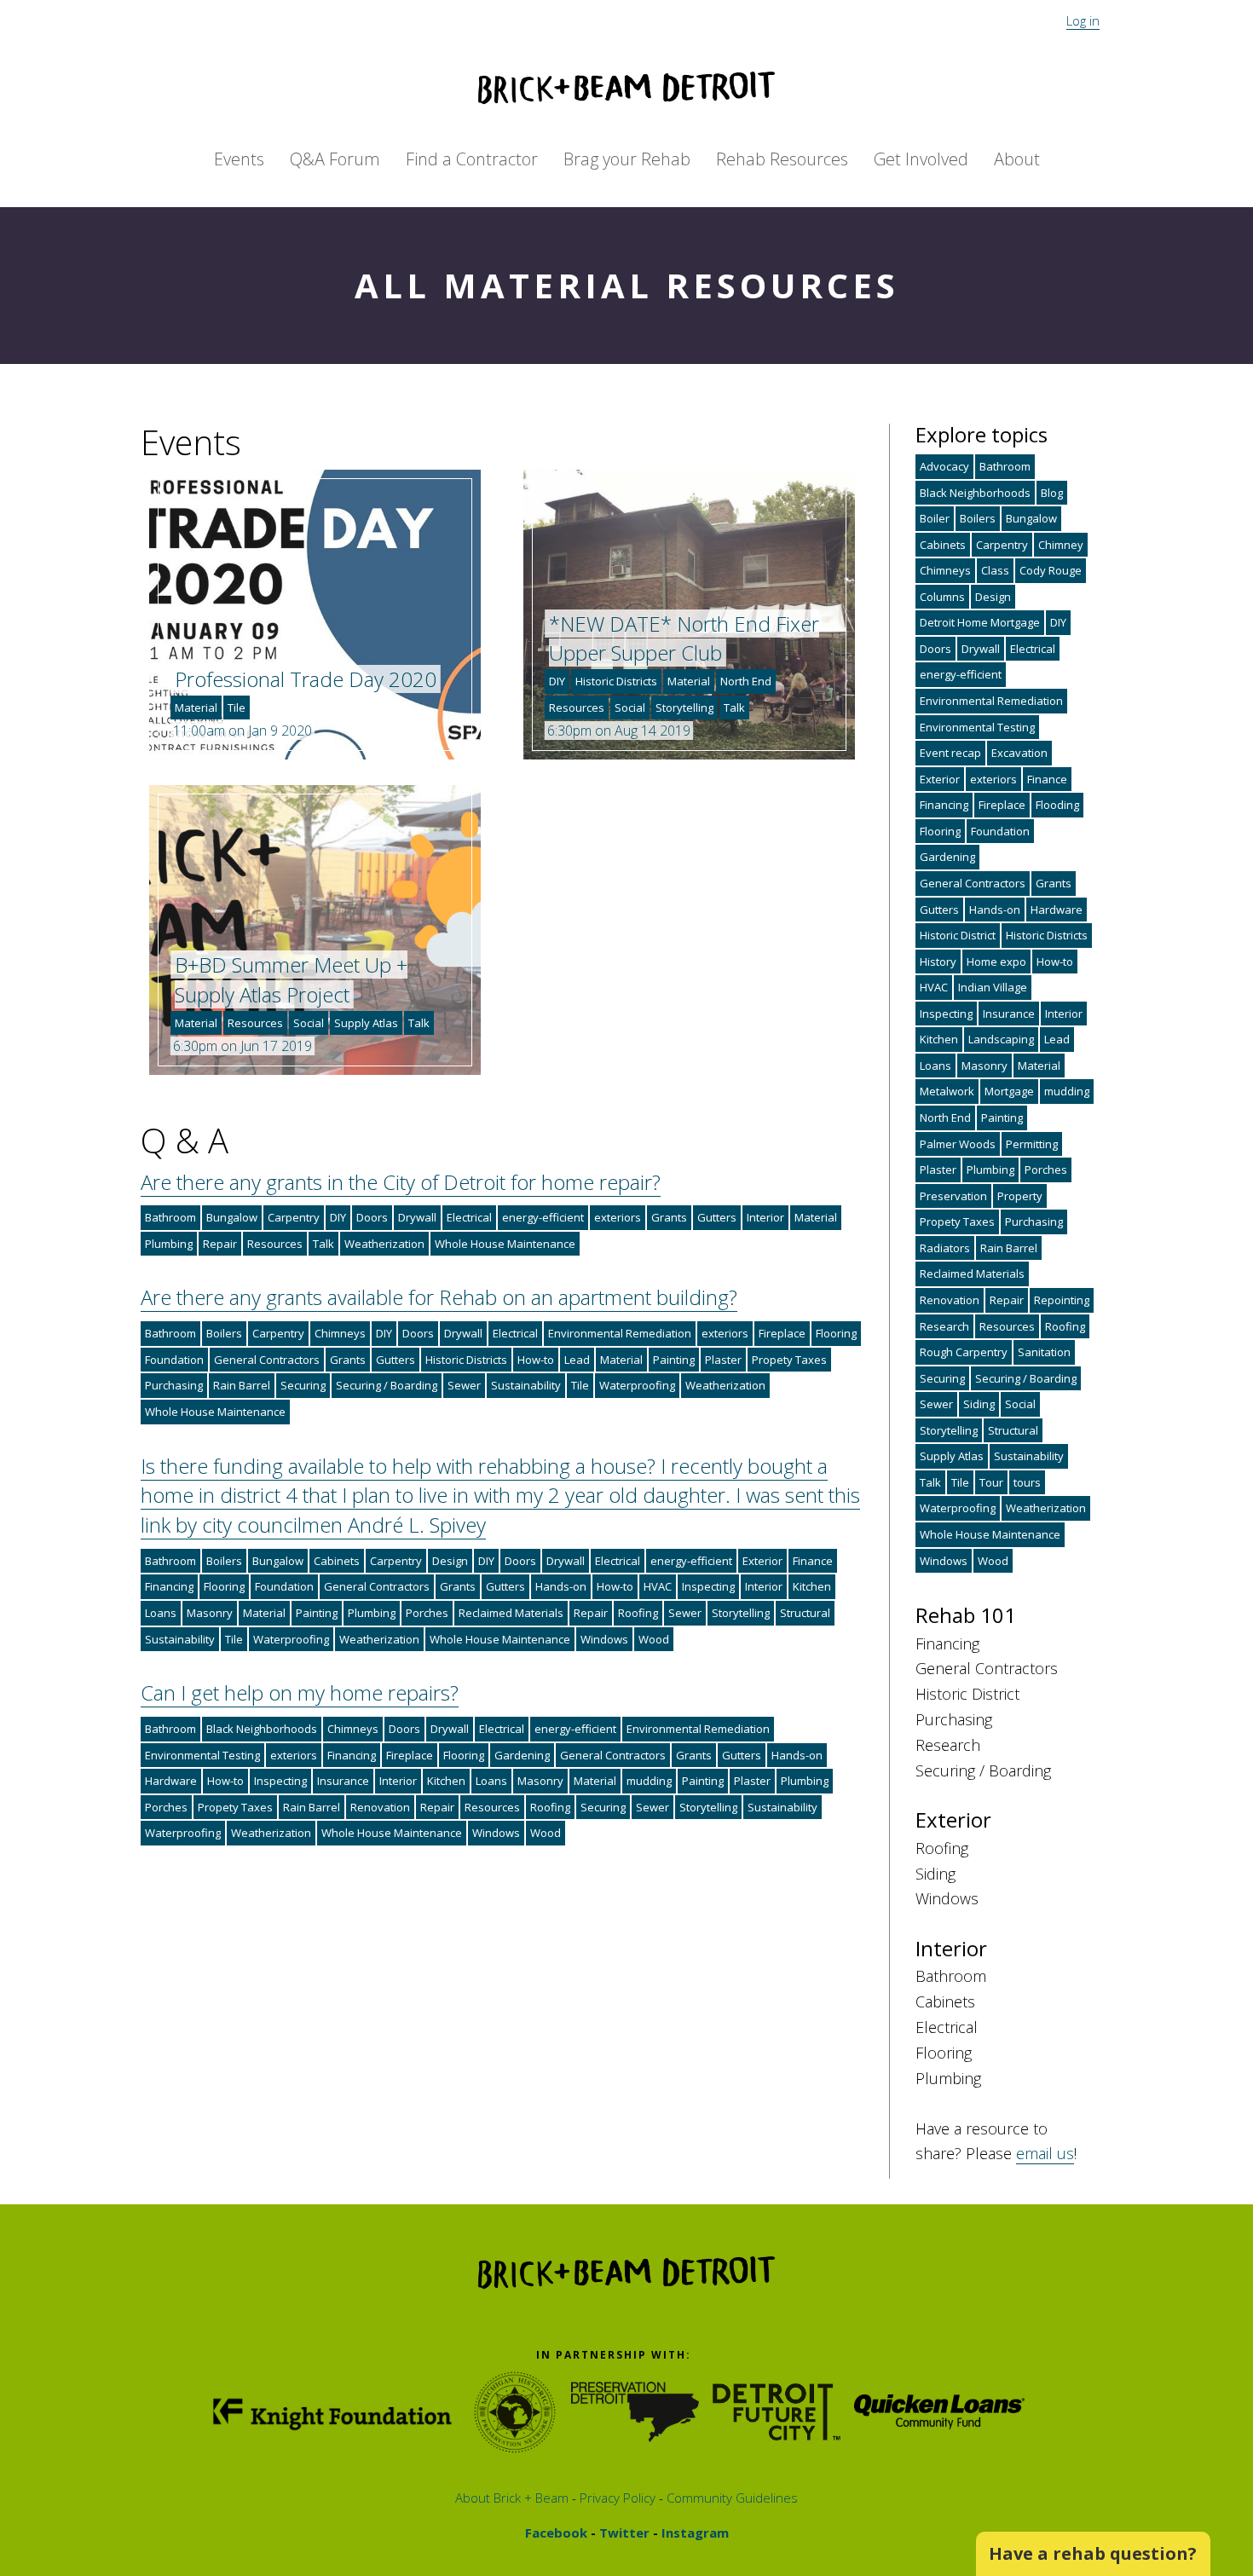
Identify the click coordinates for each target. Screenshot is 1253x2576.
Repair (220, 1244)
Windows (604, 1639)
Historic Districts (616, 681)
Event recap (950, 753)
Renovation (380, 1807)
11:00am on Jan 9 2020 (243, 731)
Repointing (1062, 1300)
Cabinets (337, 1561)
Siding (979, 1404)
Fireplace (782, 1333)
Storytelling (684, 708)
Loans (161, 1613)
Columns (942, 597)
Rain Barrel (242, 1385)
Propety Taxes (789, 1360)
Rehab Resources (782, 159)
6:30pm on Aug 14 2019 (619, 731)
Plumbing (169, 1244)
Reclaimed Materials (511, 1613)
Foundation (174, 1360)
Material (196, 708)
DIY (557, 681)
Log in (1083, 20)
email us (1045, 2153)
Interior (765, 1217)
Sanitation (1044, 1352)
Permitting (1032, 1144)
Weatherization (384, 1244)
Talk (734, 708)
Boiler (935, 518)
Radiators (945, 1248)
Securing (303, 1385)
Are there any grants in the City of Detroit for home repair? (401, 1182)
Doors (372, 1217)
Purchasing (174, 1385)
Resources (577, 708)
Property (1020, 1196)
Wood (654, 1639)
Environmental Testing (202, 1755)
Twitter (623, 2533)
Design (450, 1561)
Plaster (723, 1360)
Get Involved (921, 159)
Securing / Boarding (387, 1385)
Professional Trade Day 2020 (306, 679)
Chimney (1061, 545)
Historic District (958, 935)
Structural (805, 1613)
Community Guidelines (730, 2498)
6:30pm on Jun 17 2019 (243, 1046)
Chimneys (340, 1333)
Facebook (556, 2533)
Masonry (210, 1613)
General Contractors (267, 1360)
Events (239, 159)
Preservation (953, 1196)
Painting (674, 1360)
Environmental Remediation (620, 1333)
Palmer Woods (958, 1144)
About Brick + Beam (512, 2498)
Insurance (343, 1781)
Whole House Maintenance (505, 1244)
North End (746, 681)
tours (1027, 1482)
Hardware (171, 1781)
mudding (649, 1781)
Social (630, 708)
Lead (577, 1360)
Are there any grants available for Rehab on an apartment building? (439, 1297)
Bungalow (232, 1217)
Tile (237, 708)
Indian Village (993, 987)
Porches (427, 1613)
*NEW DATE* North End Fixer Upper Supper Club (684, 638)
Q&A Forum (335, 159)
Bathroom (170, 1217)
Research (944, 1326)
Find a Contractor (472, 159)
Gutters (717, 1217)
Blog (1052, 493)
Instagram (693, 2533)
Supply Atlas (366, 1023)
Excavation (1019, 753)
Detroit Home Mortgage (980, 622)
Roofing (638, 1613)
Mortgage (1009, 1091)
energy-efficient (543, 1217)
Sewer (464, 1385)
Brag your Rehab (627, 159)
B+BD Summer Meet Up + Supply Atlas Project (291, 979)
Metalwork (947, 1091)
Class (995, 570)
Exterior (762, 1561)
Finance (813, 1561)
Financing (169, 1586)
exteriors (618, 1217)
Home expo (996, 962)
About (1017, 159)
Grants (669, 1217)
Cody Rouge (1051, 570)
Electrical (469, 1217)
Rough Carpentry (964, 1352)
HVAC (658, 1586)
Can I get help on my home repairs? (300, 1692)
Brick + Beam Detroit (626, 88)
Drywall (417, 1217)
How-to (536, 1360)
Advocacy (944, 466)
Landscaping (1001, 1039)
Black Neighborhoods (262, 1729)
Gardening (522, 1755)
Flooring (836, 1333)
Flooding (1057, 805)
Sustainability (526, 1385)
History (938, 962)
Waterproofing (637, 1385)
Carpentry (294, 1217)
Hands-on (561, 1586)
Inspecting (708, 1586)
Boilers (224, 1333)
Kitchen (812, 1586)
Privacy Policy (616, 2498)
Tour (991, 1482)
